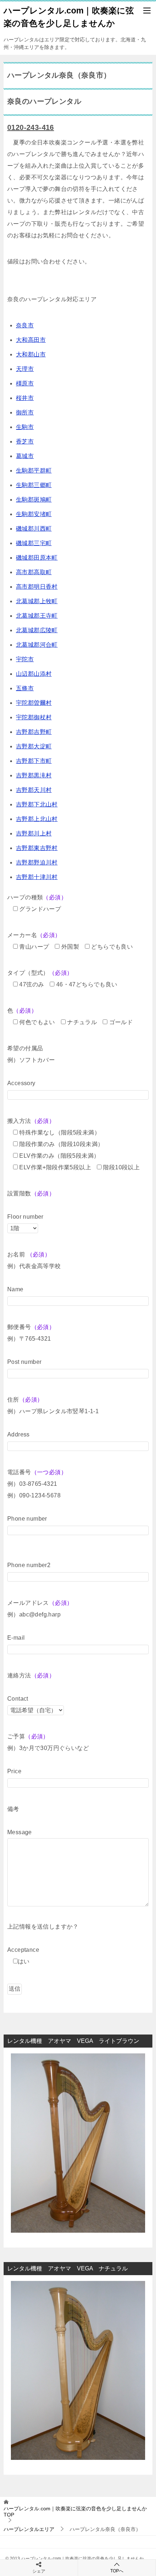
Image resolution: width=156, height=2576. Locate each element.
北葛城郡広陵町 (37, 630)
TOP (75, 2512)
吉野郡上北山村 (37, 819)
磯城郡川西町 (34, 529)
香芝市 (25, 441)
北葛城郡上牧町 (37, 601)
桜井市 (25, 398)
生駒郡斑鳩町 (34, 500)
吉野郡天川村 (34, 790)
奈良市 (25, 325)
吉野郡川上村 (34, 833)
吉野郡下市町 (34, 761)
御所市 (25, 412)
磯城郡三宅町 (34, 543)
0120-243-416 (31, 127)
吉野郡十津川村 (37, 877)
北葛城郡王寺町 (37, 616)
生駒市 (25, 427)
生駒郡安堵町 (34, 514)
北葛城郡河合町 (37, 645)
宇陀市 (25, 659)
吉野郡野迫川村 (37, 862)
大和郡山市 (31, 354)
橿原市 (25, 383)
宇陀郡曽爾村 (34, 703)
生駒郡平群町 (34, 471)
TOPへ (117, 2571)
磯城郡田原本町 (37, 558)
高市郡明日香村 (37, 587)
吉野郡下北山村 (37, 804)
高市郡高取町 (34, 572)
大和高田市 (31, 340)
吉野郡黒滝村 (34, 775)
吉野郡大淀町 (34, 746)
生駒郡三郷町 (34, 485)
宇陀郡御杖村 (34, 717)
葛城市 (25, 456)
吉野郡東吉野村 (37, 848)
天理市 (25, 369)
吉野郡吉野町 (34, 732)
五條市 (25, 688)
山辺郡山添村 (34, 674)
